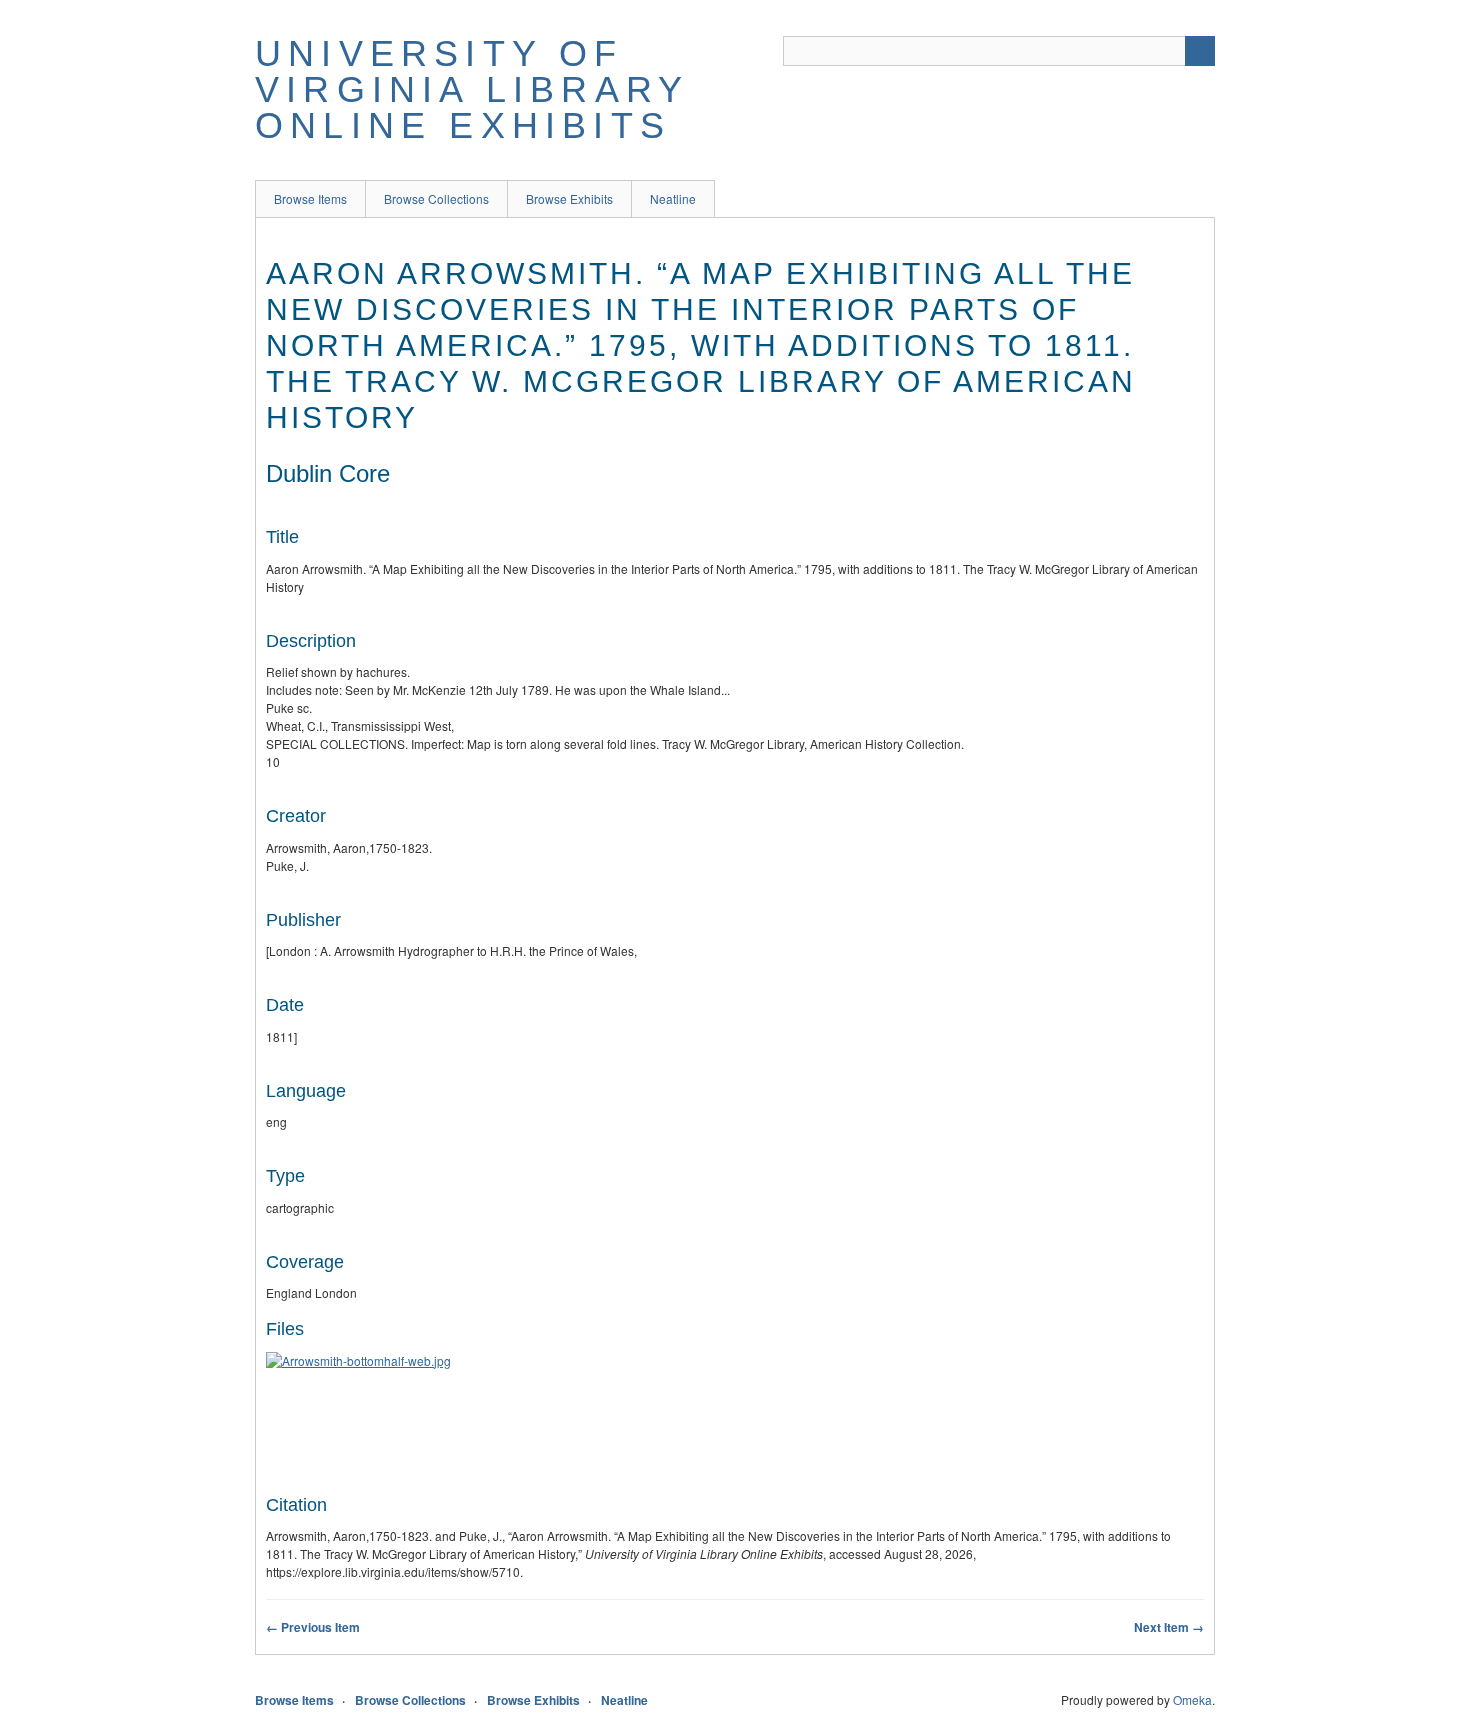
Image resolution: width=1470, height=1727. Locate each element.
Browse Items (310, 198)
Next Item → (1169, 1627)
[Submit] (1200, 51)
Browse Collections (436, 198)
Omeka (1192, 1699)
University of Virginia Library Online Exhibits (471, 89)
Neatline (673, 198)
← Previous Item (313, 1627)
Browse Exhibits (569, 198)
